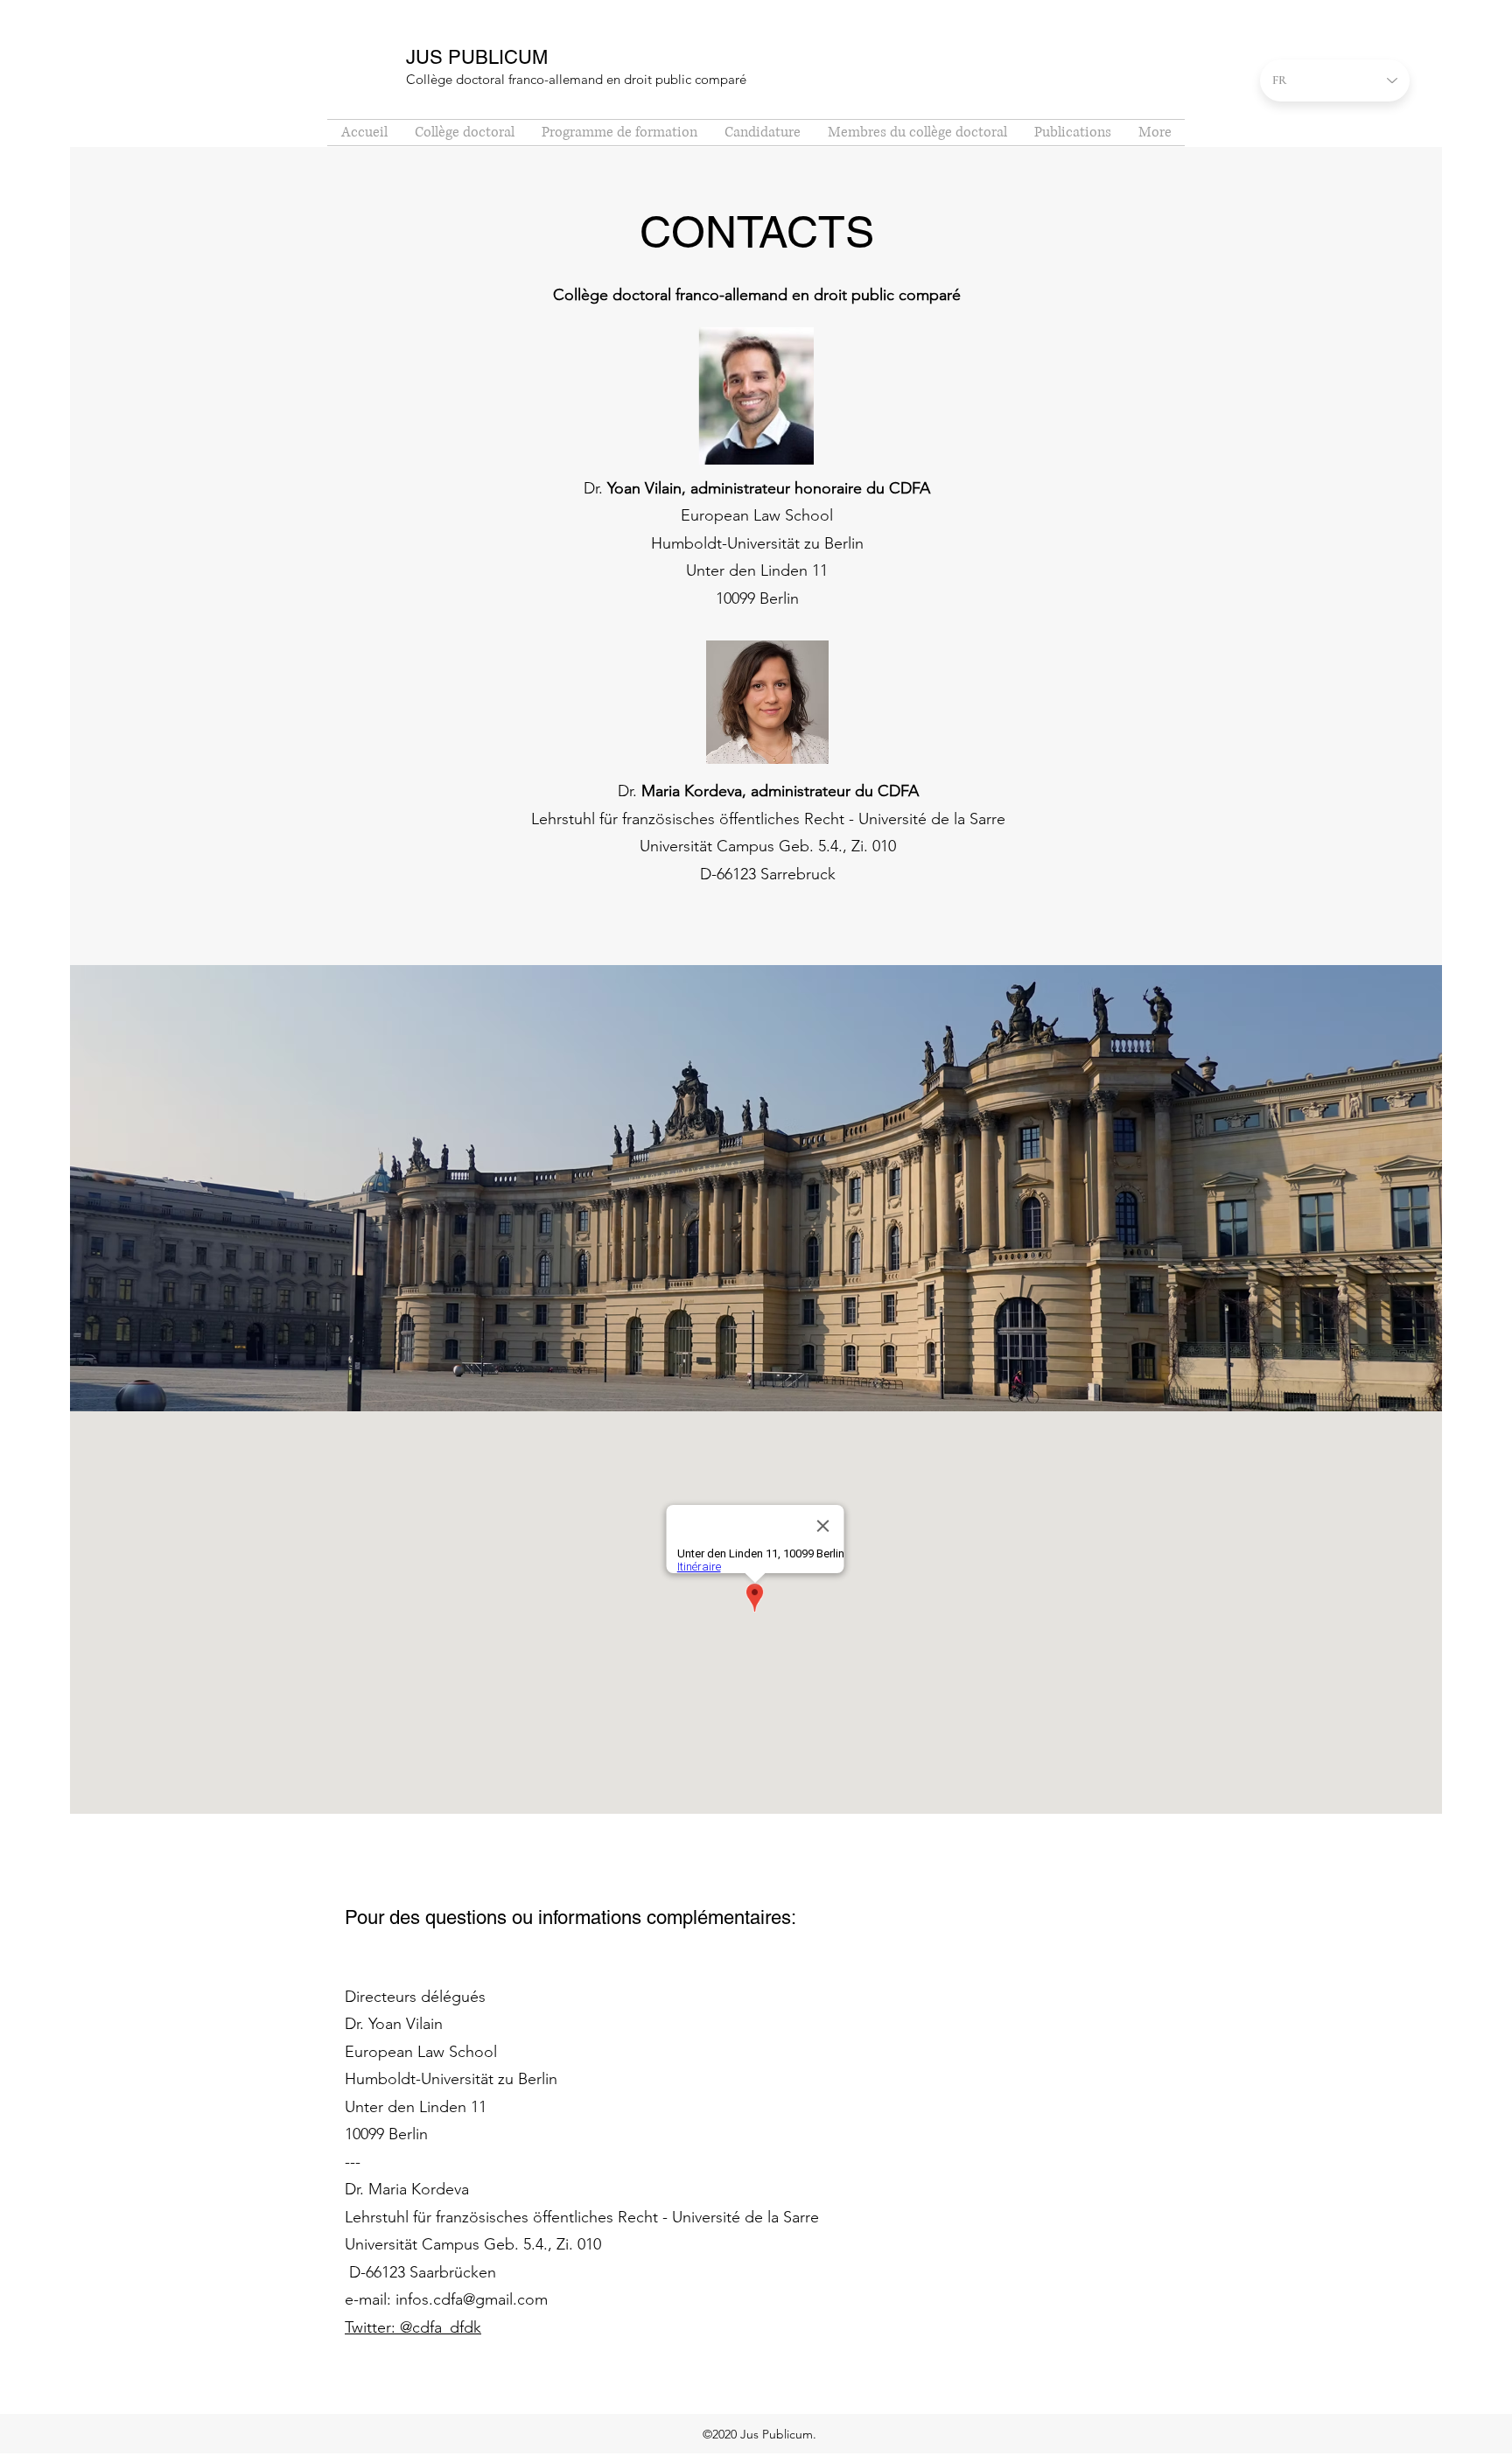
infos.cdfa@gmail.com (472, 2299)
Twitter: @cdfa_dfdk (413, 2327)
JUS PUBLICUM (477, 57)
